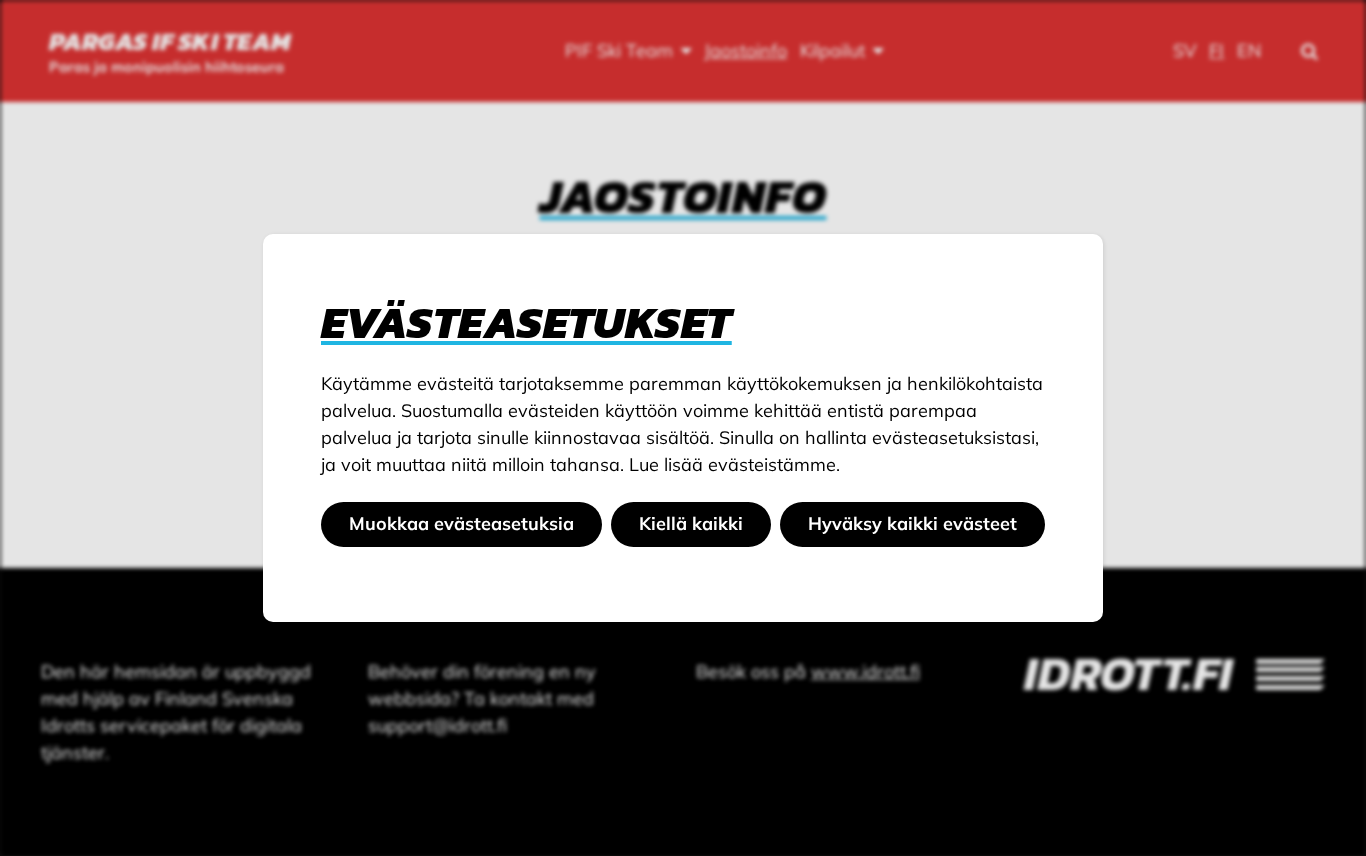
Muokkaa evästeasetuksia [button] (461, 523)
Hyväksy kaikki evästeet (912, 523)
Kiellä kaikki (691, 523)
